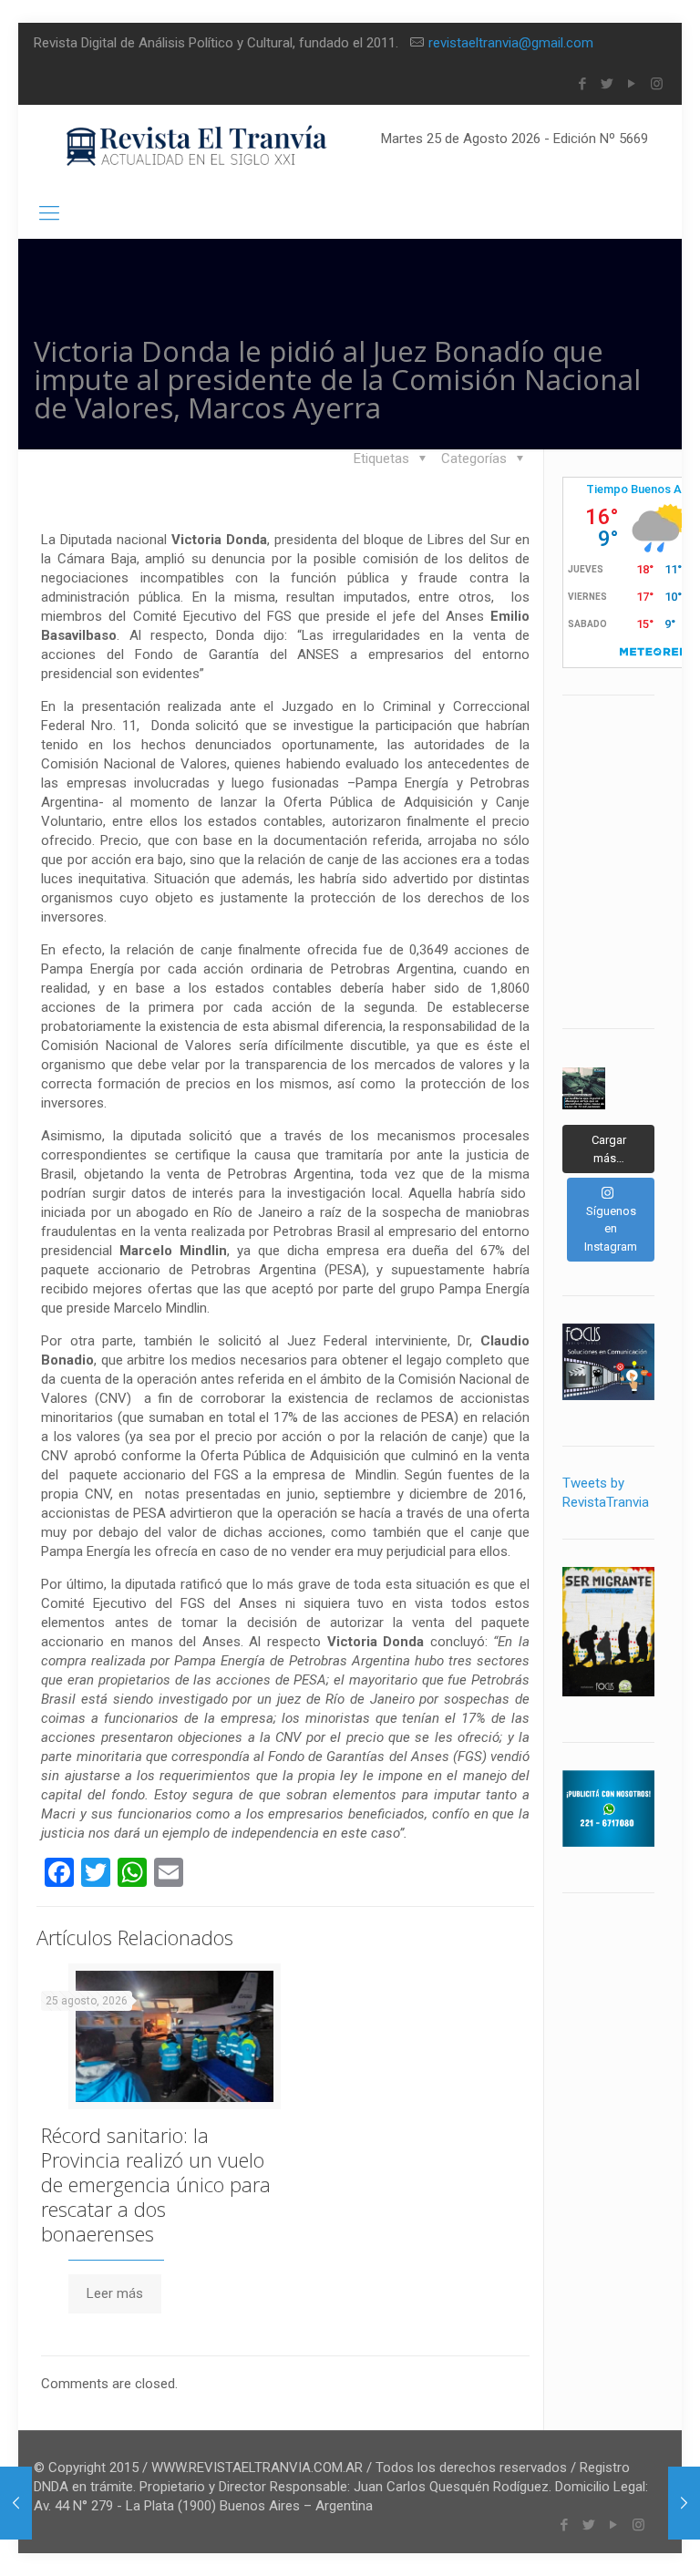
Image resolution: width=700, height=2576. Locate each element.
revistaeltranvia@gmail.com (511, 43)
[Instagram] (657, 84)
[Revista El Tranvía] (197, 146)
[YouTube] (632, 84)
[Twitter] (607, 84)
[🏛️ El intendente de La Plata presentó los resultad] (583, 1088)
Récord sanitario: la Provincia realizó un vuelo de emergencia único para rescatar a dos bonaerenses (156, 2184)
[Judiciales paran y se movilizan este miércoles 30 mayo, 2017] (16, 2503)
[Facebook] (583, 84)
